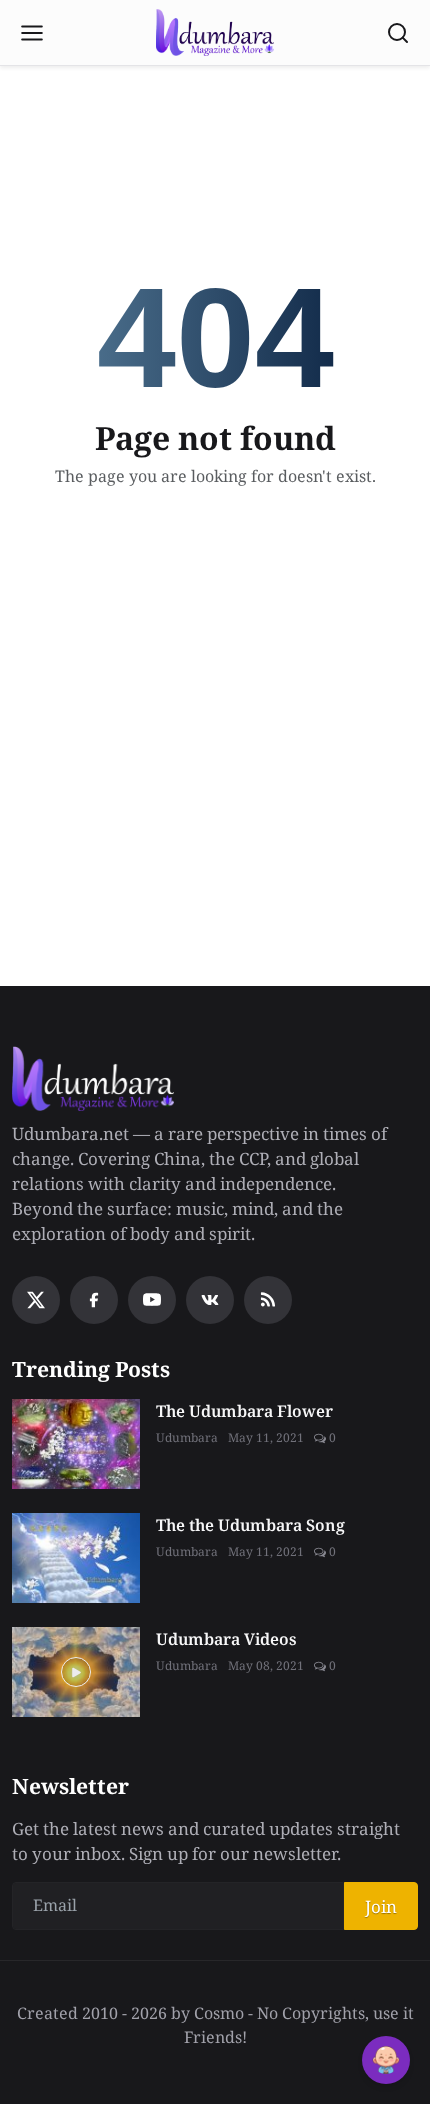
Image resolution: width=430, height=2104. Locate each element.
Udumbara (187, 1437)
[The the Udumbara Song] (76, 1558)
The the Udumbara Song (250, 1525)
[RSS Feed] (268, 1300)
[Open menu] (32, 33)
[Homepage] (214, 33)
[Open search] (398, 33)
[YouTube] (152, 1300)
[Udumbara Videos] (76, 1672)
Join (381, 1906)
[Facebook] (94, 1300)
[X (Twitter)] (36, 1300)
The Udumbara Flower (244, 1411)
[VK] (210, 1300)
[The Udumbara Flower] (76, 1444)
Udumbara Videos (226, 1639)
